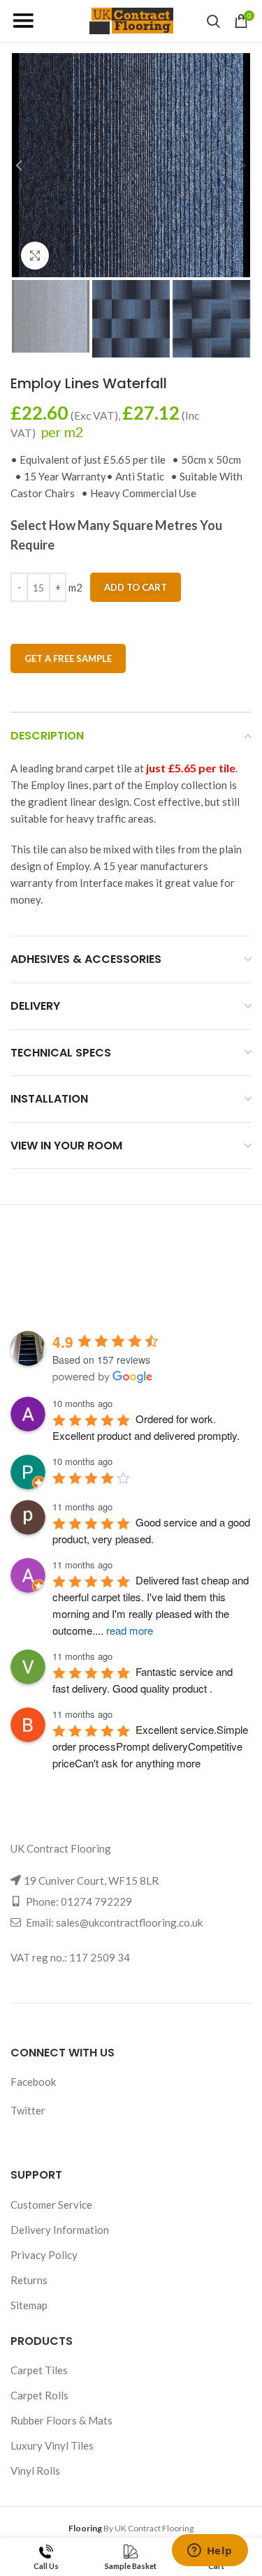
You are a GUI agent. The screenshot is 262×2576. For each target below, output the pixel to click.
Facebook (33, 2082)
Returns (29, 2280)
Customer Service (51, 2205)
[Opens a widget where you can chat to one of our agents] (210, 2552)
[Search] (213, 21)
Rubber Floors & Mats (61, 2420)
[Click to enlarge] (35, 256)
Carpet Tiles (39, 2370)
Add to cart (136, 587)
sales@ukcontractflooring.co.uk (129, 1922)
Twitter (28, 2110)
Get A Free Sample (68, 658)
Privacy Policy (44, 2255)
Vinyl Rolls (35, 2471)
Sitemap (29, 2305)
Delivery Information (60, 2230)
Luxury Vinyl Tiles (52, 2445)
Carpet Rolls (39, 2395)
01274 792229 (96, 1901)
